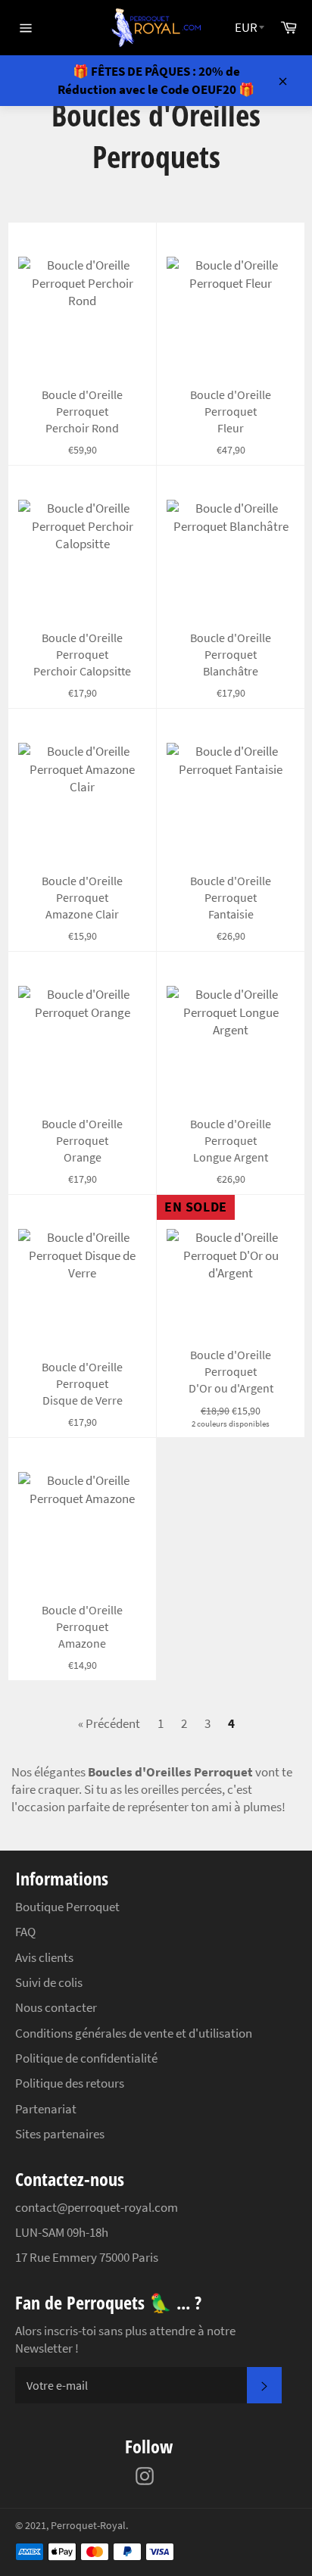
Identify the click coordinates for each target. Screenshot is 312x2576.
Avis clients (44, 1957)
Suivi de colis (49, 1982)
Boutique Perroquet (67, 1907)
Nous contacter (56, 2007)
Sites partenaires (60, 2134)
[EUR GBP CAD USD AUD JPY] (250, 28)
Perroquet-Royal (88, 2526)
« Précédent (109, 1723)
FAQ (25, 1932)
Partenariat (46, 2109)
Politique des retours (70, 2083)
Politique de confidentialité (86, 2058)
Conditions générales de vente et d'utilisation (134, 2033)
